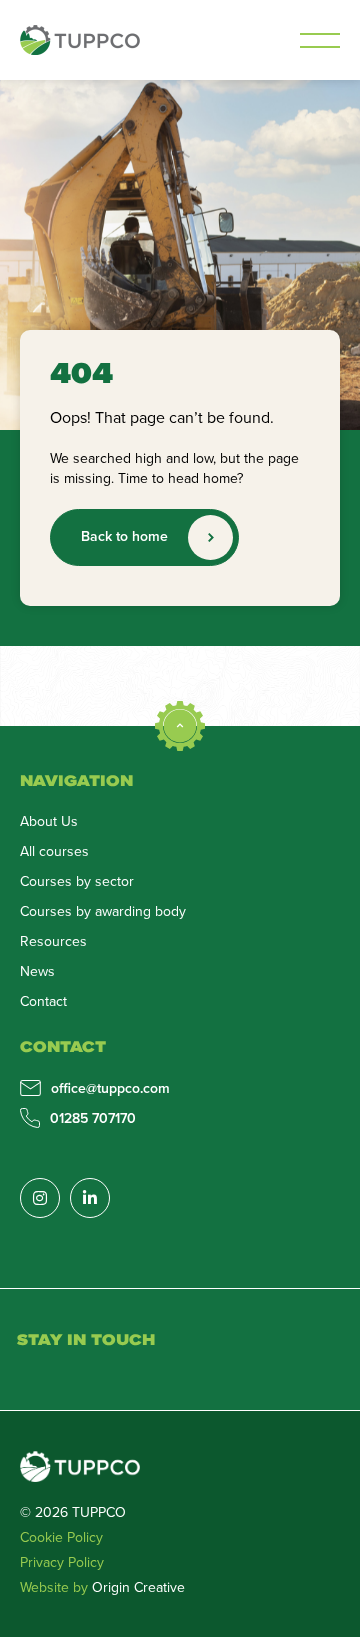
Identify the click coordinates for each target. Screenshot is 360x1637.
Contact (43, 1001)
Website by (102, 1587)
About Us (49, 821)
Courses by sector (77, 881)
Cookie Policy (61, 1537)
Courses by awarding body (103, 911)
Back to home (124, 536)
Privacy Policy (62, 1562)
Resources (53, 941)
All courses (54, 851)
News (37, 971)
